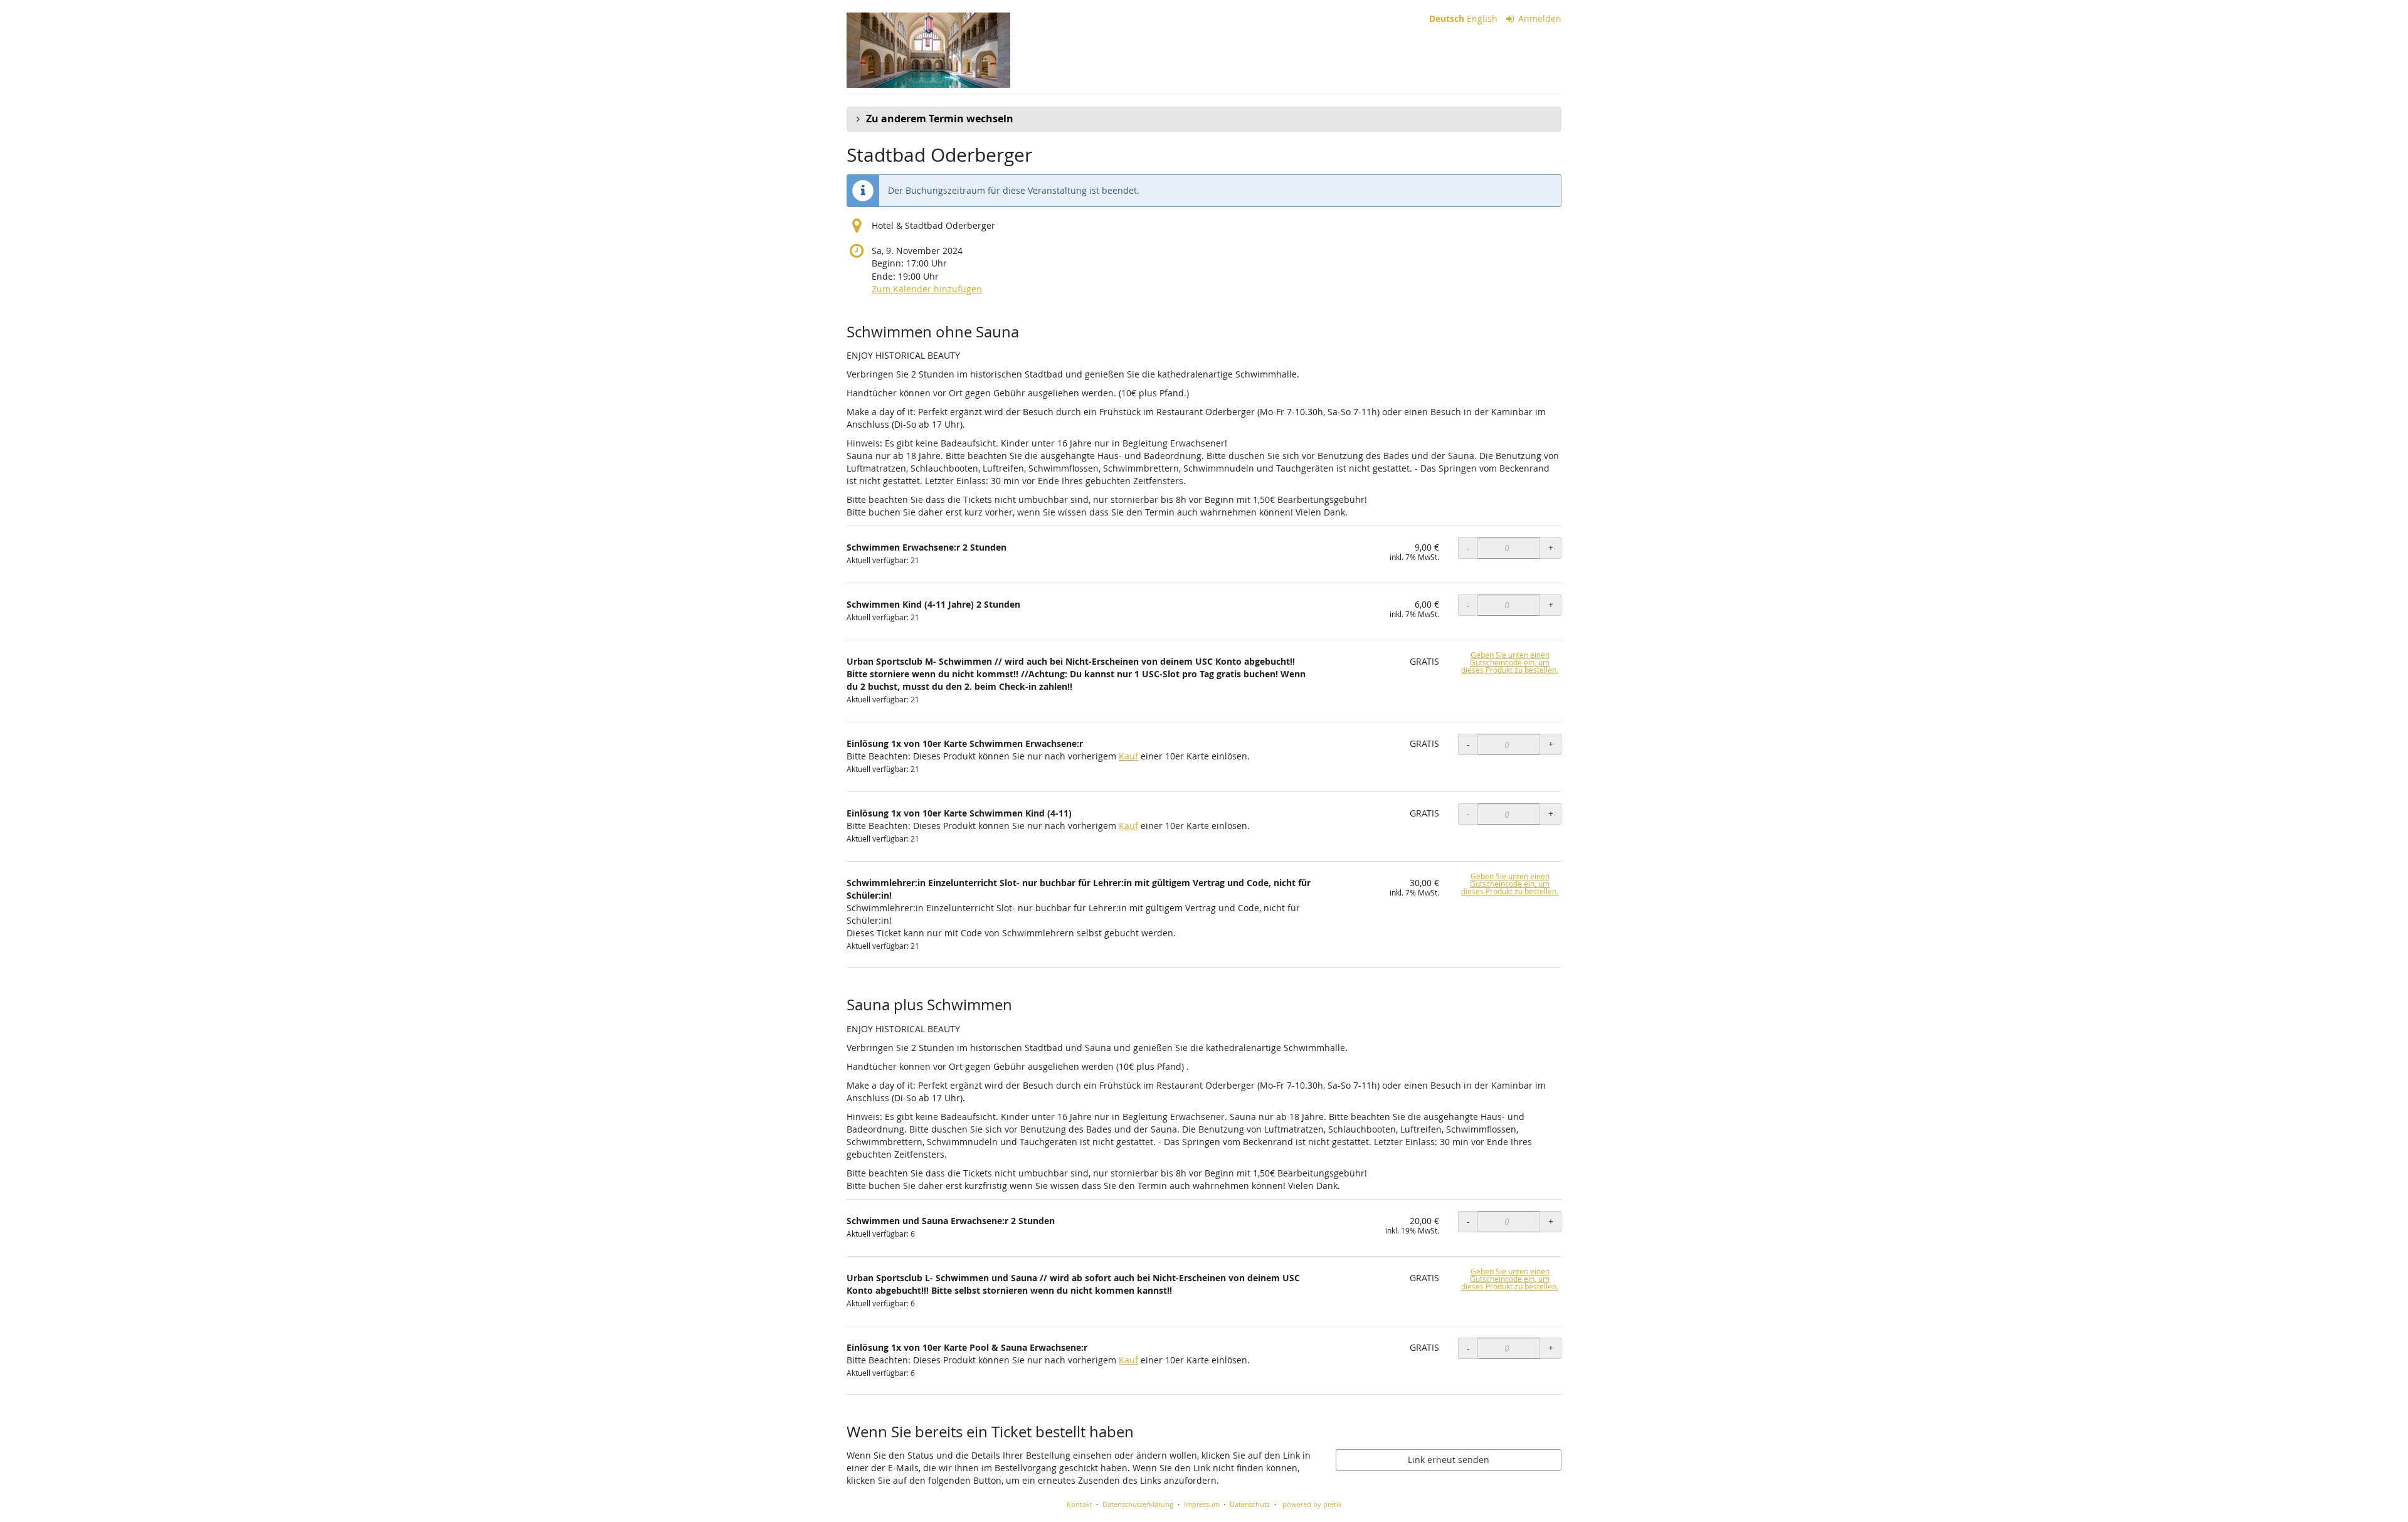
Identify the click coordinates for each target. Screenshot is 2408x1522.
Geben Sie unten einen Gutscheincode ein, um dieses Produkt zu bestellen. (1510, 663)
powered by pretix (1312, 1504)
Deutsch (1447, 18)
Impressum (1202, 1504)
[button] (1204, 119)
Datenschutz (1250, 1504)
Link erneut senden (1449, 1460)
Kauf (1128, 756)
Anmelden (1539, 18)
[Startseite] (928, 50)
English (1482, 18)
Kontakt (1080, 1504)
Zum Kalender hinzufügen (927, 289)
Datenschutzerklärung (1138, 1504)
